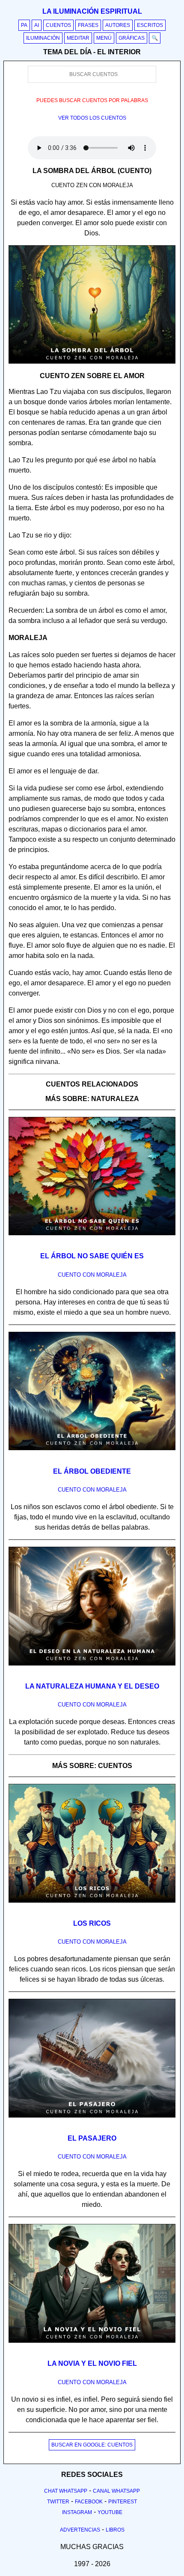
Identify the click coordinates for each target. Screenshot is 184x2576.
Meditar (78, 38)
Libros (115, 2530)
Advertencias (80, 2530)
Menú (104, 38)
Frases (88, 25)
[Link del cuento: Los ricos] (92, 1906)
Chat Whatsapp (66, 2491)
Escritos (150, 25)
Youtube (110, 2512)
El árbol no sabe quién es (92, 1256)
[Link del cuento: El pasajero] (92, 2121)
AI (37, 25)
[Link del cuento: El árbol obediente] (92, 1453)
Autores (118, 25)
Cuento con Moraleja (92, 1275)
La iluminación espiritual (92, 11)
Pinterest (123, 2502)
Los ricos (92, 1923)
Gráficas (132, 38)
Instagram (77, 2512)
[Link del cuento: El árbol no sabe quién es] (92, 1238)
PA (24, 25)
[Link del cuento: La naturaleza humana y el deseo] (92, 1668)
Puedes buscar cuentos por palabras (92, 100)
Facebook (89, 2502)
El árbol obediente (92, 1471)
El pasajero (92, 2138)
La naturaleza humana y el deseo (92, 1686)
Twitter (58, 2502)
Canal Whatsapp (116, 2491)
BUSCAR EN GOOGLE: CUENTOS (92, 2445)
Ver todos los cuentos (92, 118)
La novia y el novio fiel (92, 2363)
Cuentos (58, 25)
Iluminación (43, 38)
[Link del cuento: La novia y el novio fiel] (92, 2346)
